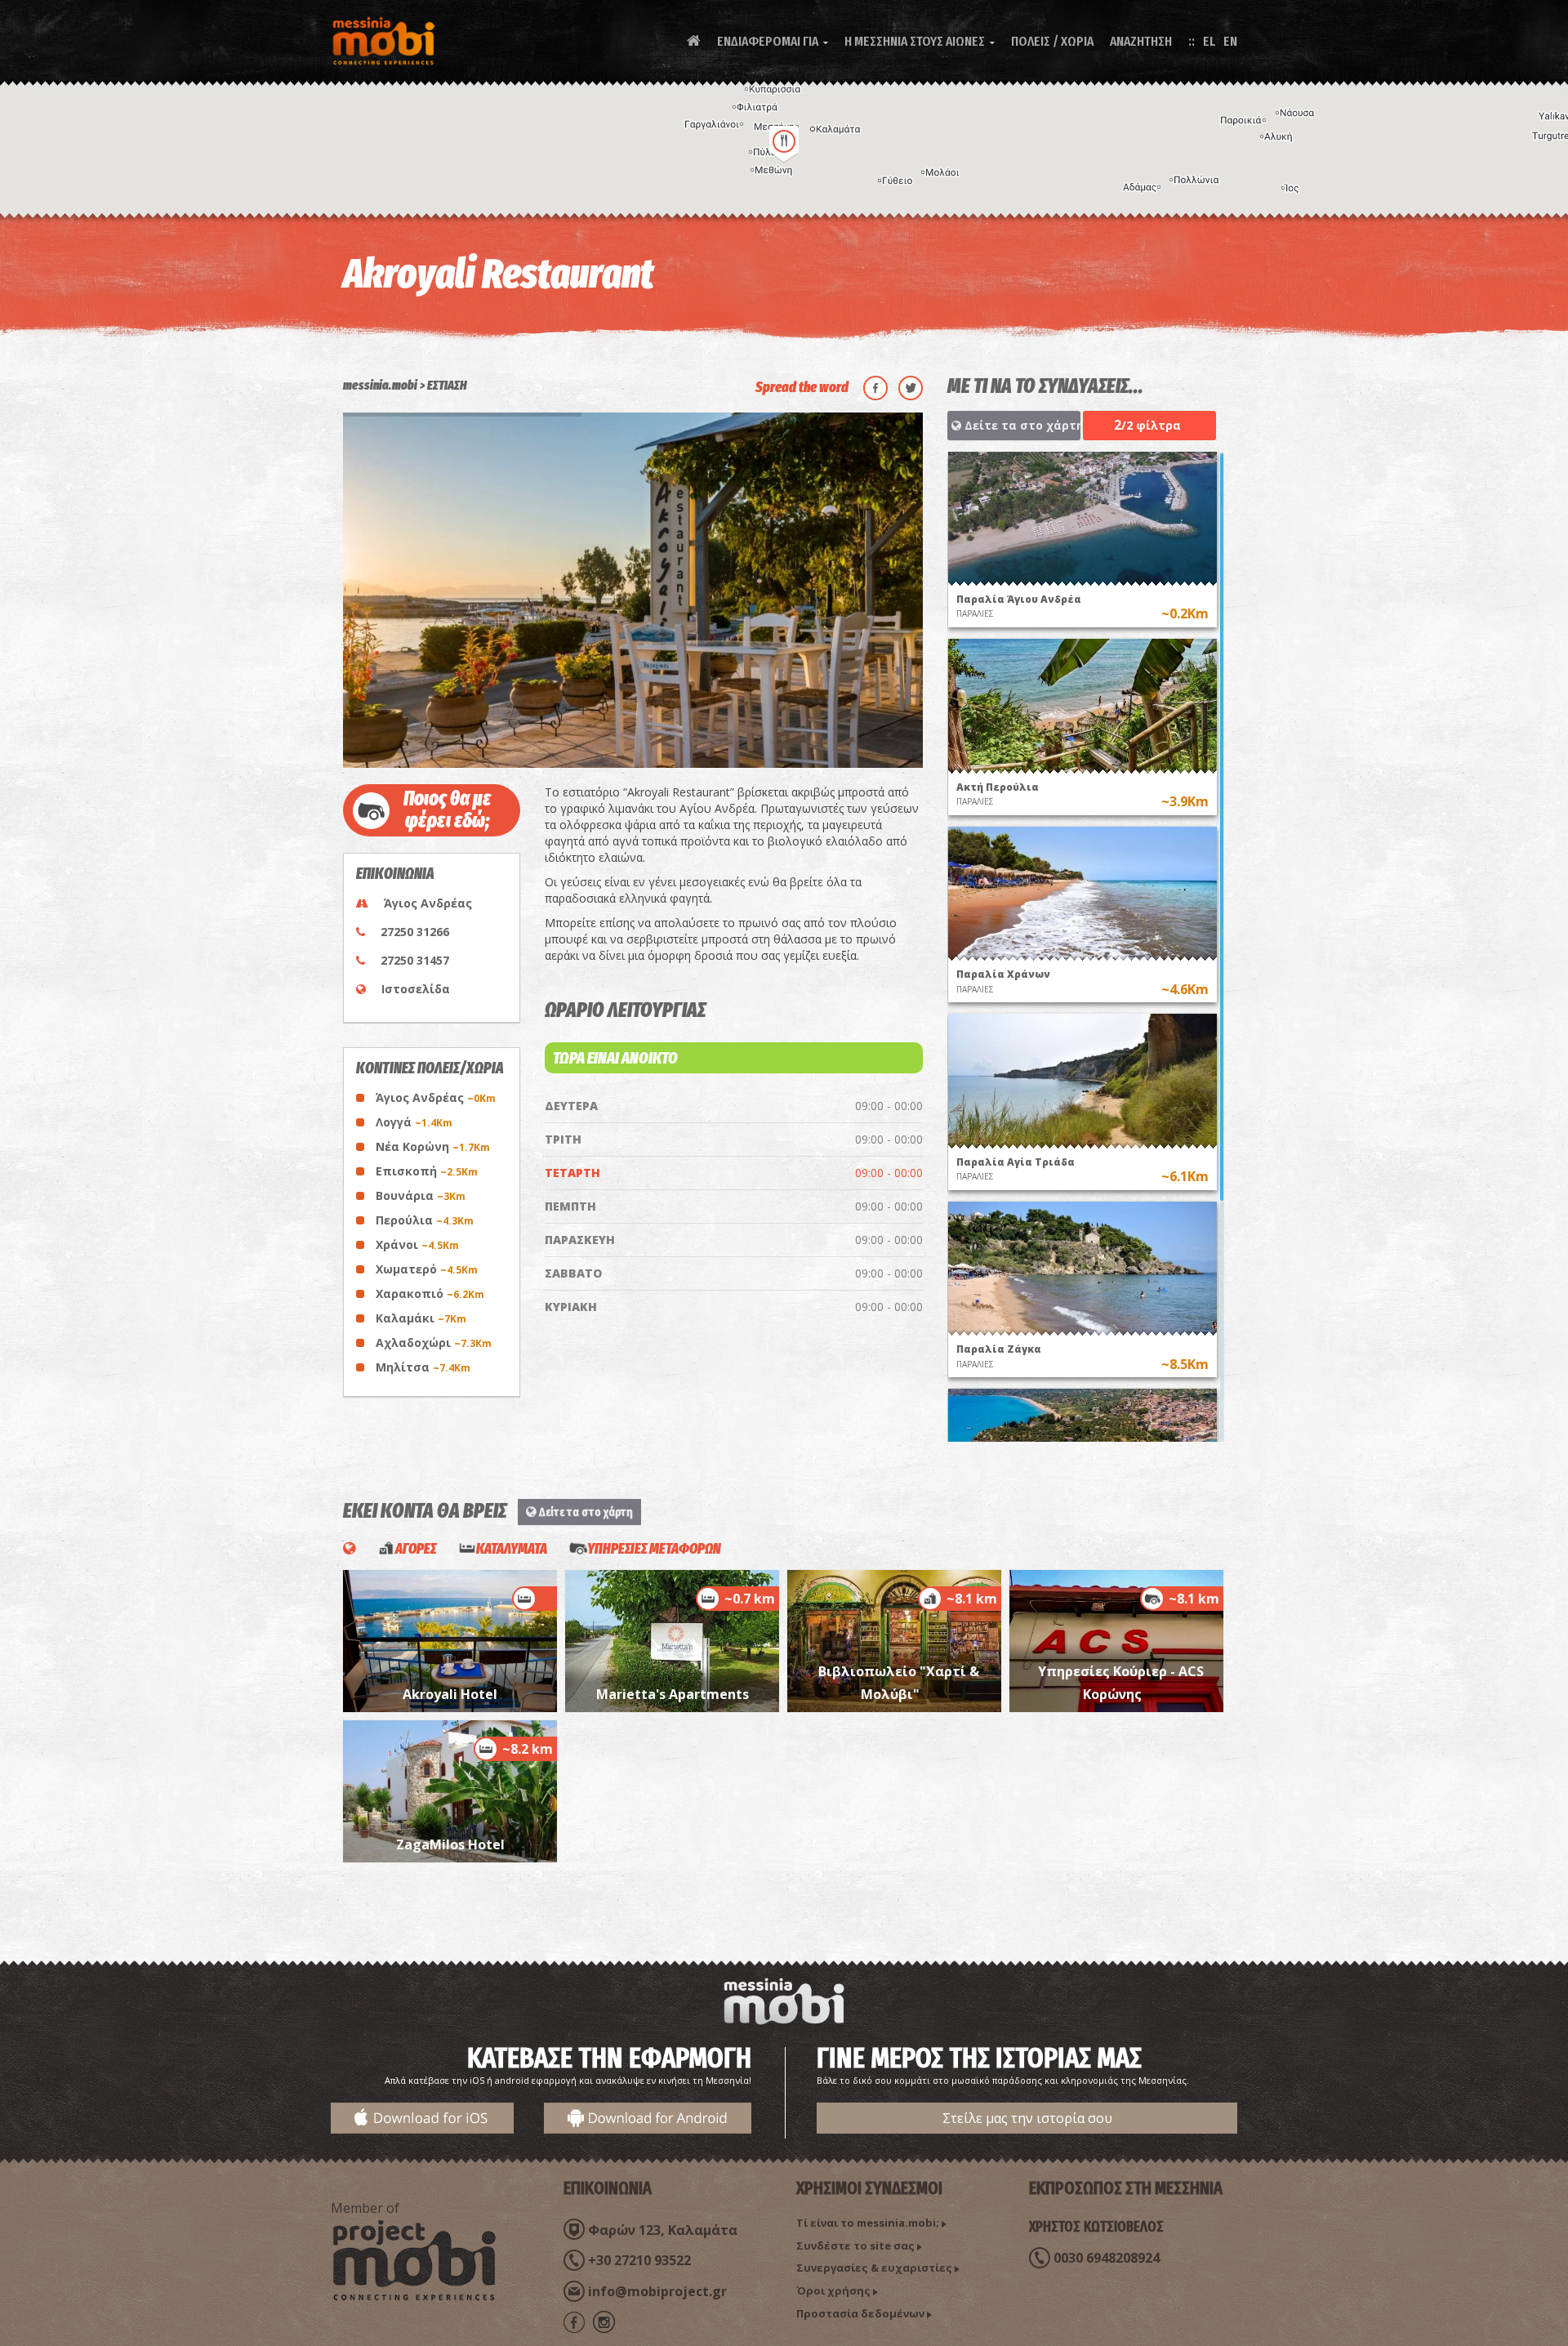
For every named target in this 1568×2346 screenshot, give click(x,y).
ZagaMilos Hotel (450, 1844)
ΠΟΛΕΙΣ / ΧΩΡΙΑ (1052, 41)
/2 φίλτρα (1147, 425)
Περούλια (425, 1220)
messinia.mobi (380, 385)
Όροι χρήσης (833, 2290)
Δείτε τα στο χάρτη (1021, 425)
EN (1230, 41)
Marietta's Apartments (673, 1694)
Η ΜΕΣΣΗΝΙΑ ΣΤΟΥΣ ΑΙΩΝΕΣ (920, 41)
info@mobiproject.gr (657, 2291)
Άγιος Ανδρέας (436, 1097)
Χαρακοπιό (430, 1293)
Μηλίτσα (423, 1367)
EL (1209, 41)
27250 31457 (415, 960)
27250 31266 (415, 932)
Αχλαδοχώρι (434, 1342)
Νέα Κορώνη (433, 1146)
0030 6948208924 (1107, 2258)
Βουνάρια (421, 1195)
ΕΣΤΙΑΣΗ (447, 385)
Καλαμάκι (421, 1318)
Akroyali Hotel (450, 1694)
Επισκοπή (427, 1171)
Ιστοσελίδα (416, 989)
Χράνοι (417, 1244)
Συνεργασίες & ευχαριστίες (874, 2268)
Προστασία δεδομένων (860, 2313)
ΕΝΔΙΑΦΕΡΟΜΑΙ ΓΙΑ (773, 41)
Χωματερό (427, 1269)
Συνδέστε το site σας (855, 2246)
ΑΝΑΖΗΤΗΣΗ (1141, 41)
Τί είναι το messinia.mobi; (868, 2223)
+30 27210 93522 (639, 2260)
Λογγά (414, 1122)
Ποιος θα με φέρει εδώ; (448, 810)
